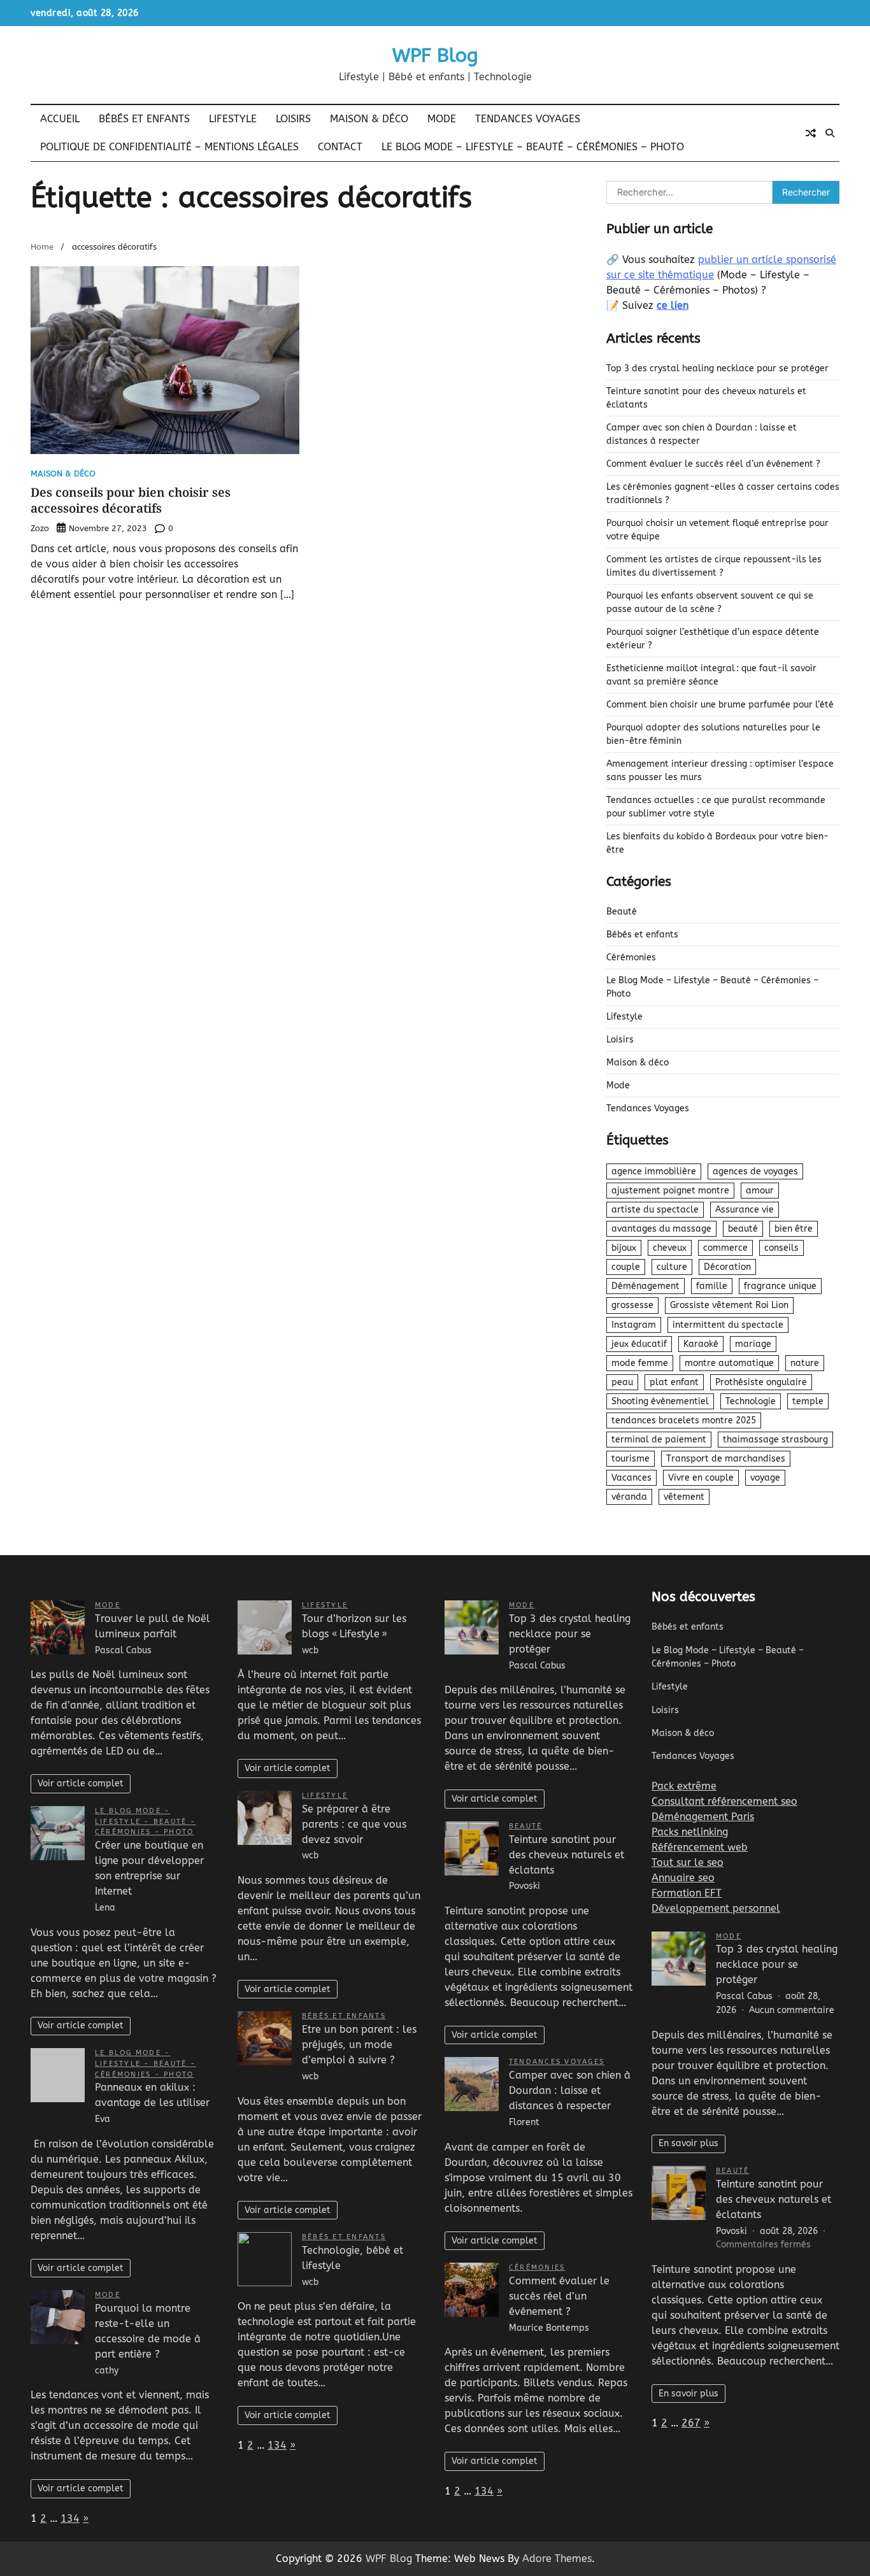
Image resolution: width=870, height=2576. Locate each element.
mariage (753, 1344)
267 (691, 2423)
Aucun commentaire (792, 2010)
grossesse (632, 1305)
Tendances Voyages (528, 119)
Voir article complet (81, 1783)
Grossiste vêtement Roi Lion (729, 1305)
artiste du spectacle (655, 1210)
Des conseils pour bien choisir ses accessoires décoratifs (131, 500)
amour (760, 1191)
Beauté (622, 912)
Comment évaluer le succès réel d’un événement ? (713, 464)
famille (712, 1286)
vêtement (684, 1497)
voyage (765, 1478)
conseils (781, 1248)
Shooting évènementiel (660, 1401)
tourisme (631, 1459)
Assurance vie (745, 1210)
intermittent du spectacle (728, 1325)
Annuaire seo (683, 1878)
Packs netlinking (690, 1832)
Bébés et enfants (144, 119)
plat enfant (674, 1382)
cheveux (670, 1248)
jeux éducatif (639, 1344)
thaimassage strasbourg (775, 1440)
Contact (340, 147)
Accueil (60, 119)
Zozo (40, 528)
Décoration (727, 1267)
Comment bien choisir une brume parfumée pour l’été (720, 705)
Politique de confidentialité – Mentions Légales (169, 147)
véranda (629, 1497)
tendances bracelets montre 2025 (684, 1420)
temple (808, 1401)
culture (672, 1267)
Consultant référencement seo (724, 1801)
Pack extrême (684, 1786)
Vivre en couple (701, 1478)
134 (70, 2518)
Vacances (631, 1478)
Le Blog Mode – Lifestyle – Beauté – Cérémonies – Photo (533, 147)
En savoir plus (688, 2143)
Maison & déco (369, 119)
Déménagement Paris (703, 1817)
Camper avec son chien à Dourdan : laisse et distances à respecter (570, 2090)
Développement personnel (716, 1908)
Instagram (634, 1325)
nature (805, 1363)
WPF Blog (435, 55)
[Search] (830, 133)
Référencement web (700, 1847)
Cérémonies (631, 957)
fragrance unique (780, 1286)
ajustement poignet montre (670, 1191)
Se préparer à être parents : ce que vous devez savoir (354, 1824)
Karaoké (701, 1344)
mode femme (640, 1363)
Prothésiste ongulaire (761, 1382)
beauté (743, 1229)
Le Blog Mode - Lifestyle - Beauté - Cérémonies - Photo (146, 1822)
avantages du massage (661, 1229)
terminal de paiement (659, 1440)
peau (622, 1382)
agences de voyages (755, 1171)
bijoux (624, 1248)
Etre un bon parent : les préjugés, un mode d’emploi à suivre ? (359, 2045)
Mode (442, 119)
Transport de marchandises (726, 1459)
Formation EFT (687, 1893)
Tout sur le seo (688, 1862)
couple (626, 1267)
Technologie (751, 1401)
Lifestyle (233, 119)
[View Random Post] (811, 133)
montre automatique (729, 1363)
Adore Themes (557, 2558)
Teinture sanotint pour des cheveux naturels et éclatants (567, 1855)
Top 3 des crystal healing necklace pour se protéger (717, 368)
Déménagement (645, 1286)
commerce (725, 1248)
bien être (794, 1229)
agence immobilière (654, 1171)
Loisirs (293, 119)
